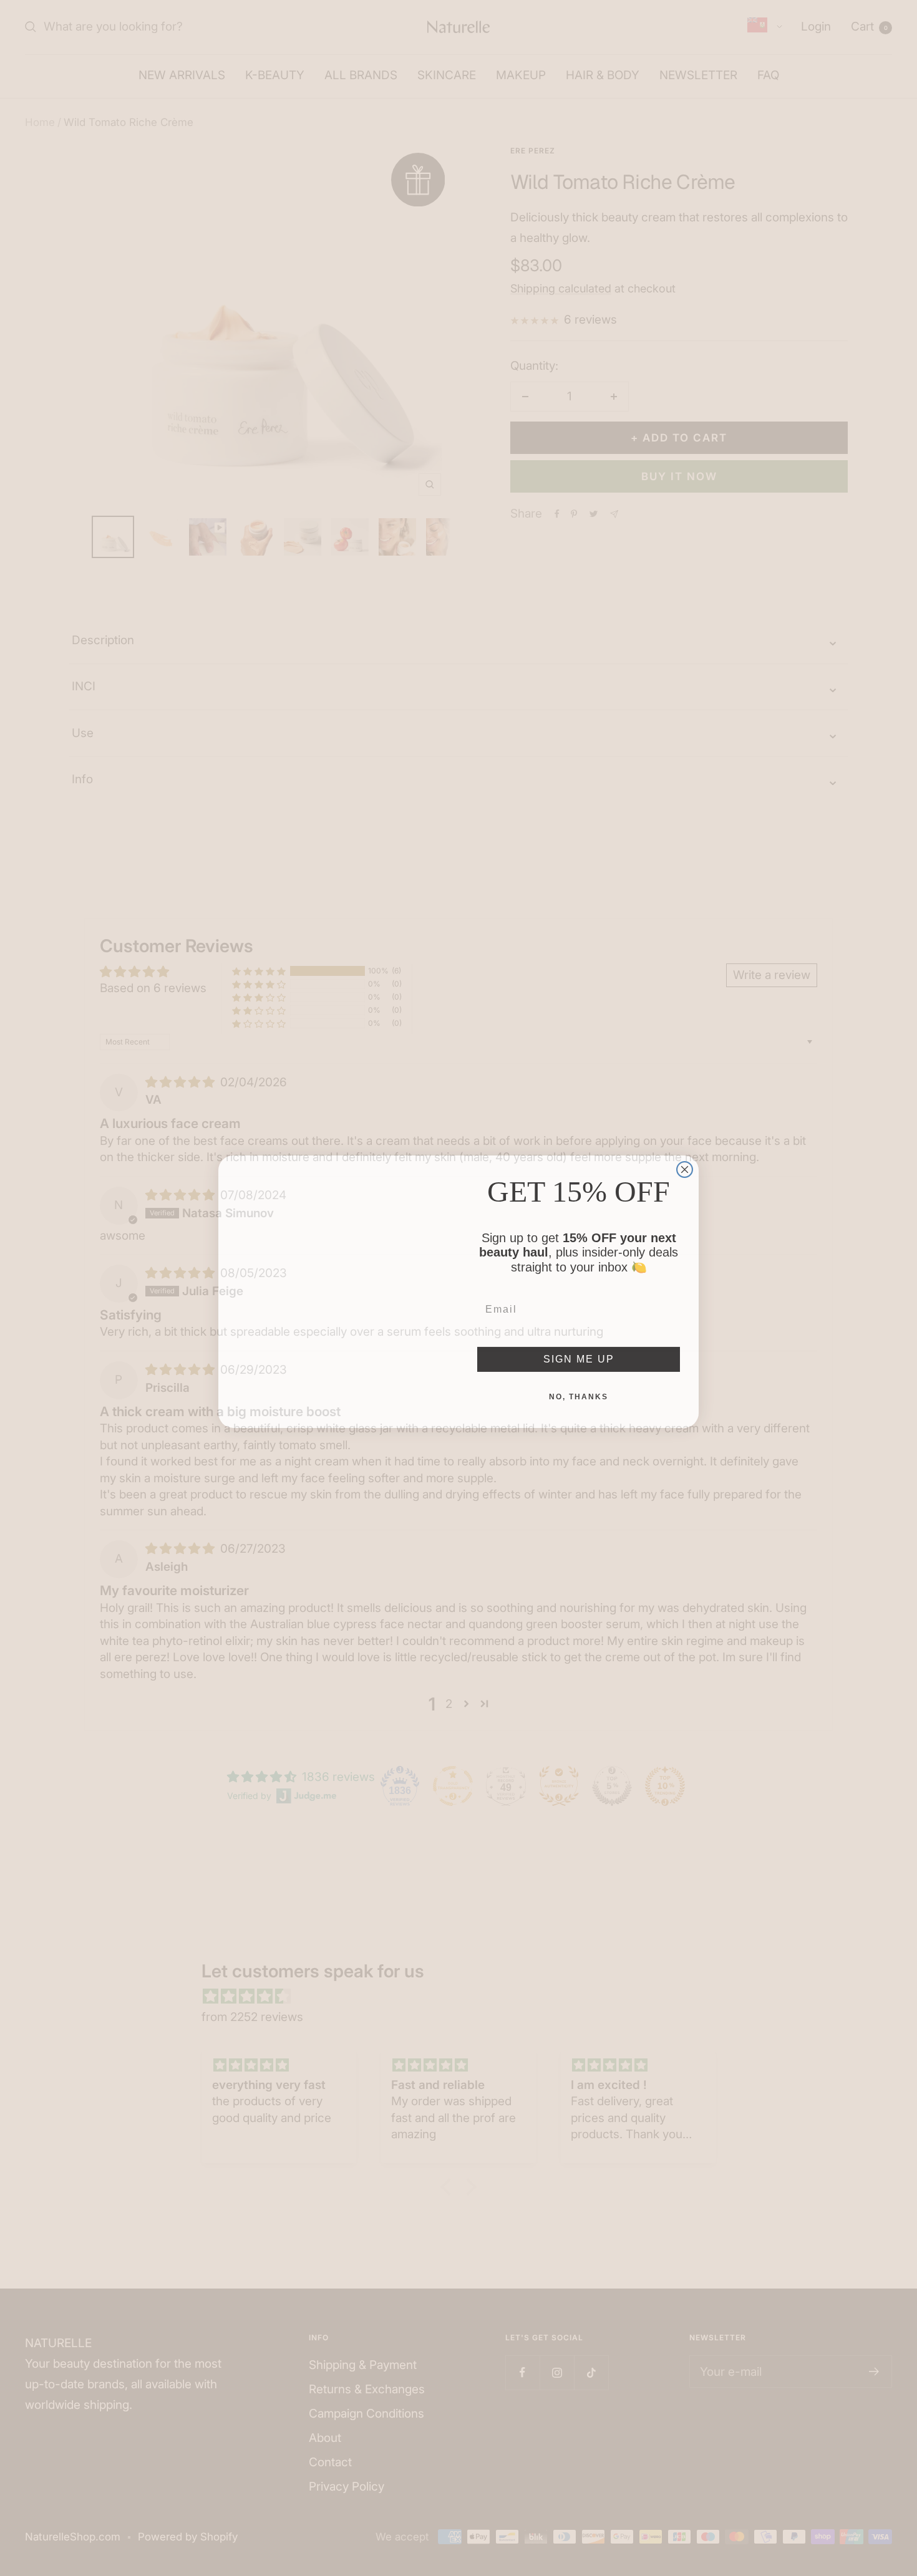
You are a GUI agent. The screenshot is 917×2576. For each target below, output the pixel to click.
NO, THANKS (579, 1393)
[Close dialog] (685, 1166)
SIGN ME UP (579, 1355)
